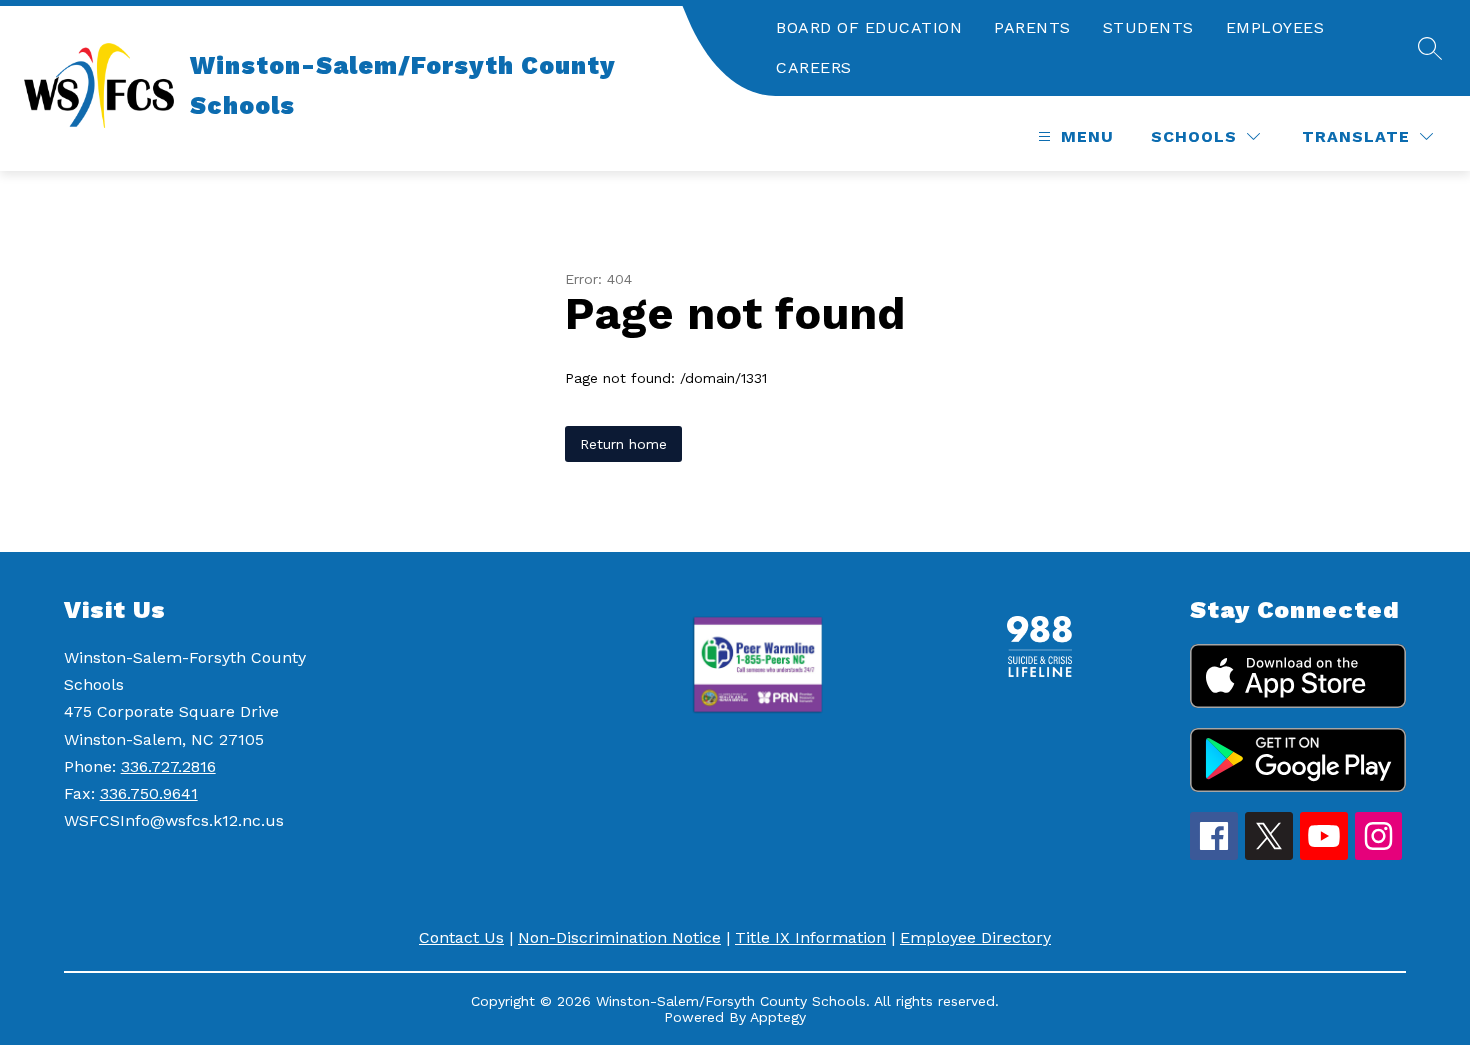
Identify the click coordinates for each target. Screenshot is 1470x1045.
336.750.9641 (149, 793)
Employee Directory (975, 937)
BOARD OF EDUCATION (869, 27)
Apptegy (778, 1017)
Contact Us (461, 937)
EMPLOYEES (1275, 27)
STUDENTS (1148, 27)
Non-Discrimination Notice (619, 937)
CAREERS (814, 67)
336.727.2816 (168, 766)
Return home (623, 444)
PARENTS (1032, 27)
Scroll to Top (1380, 500)
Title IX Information (810, 937)
